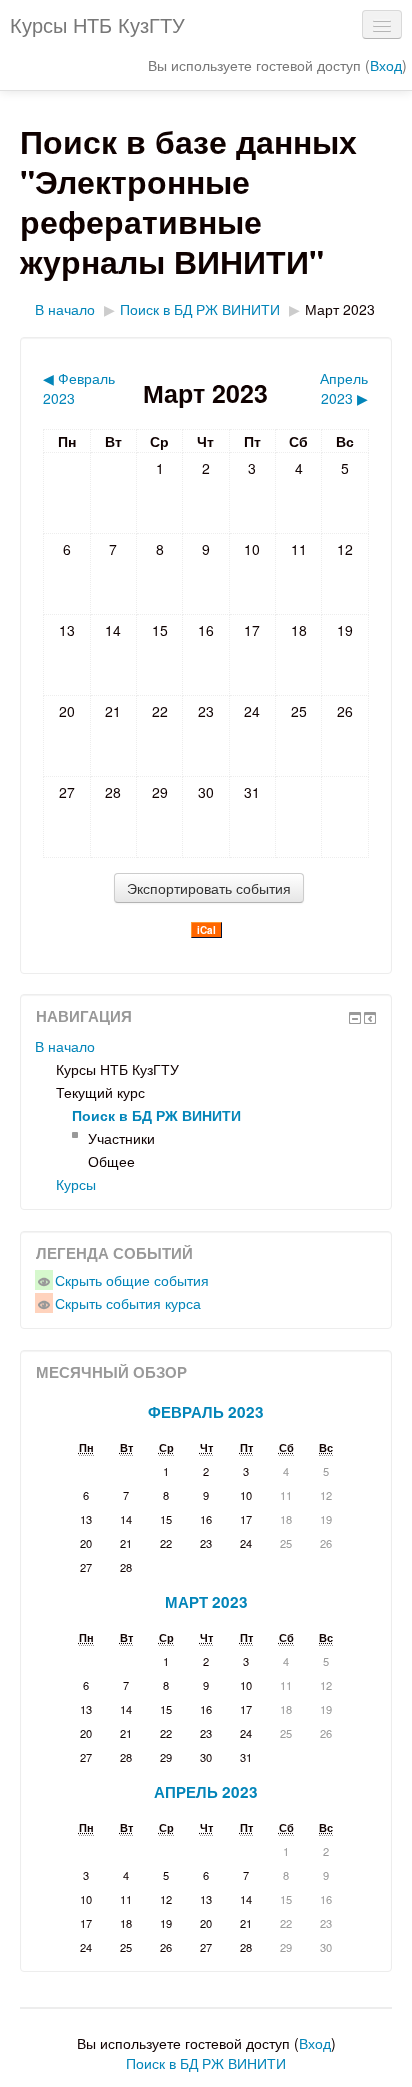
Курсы (76, 1184)
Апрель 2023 (206, 1792)
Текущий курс (100, 1092)
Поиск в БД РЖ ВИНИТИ (200, 309)
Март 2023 (340, 309)
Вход (386, 65)
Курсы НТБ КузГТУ (97, 24)
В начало (65, 309)
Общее (111, 1161)
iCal (206, 930)
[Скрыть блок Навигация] (355, 1018)
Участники (121, 1138)
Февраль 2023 (206, 1412)
